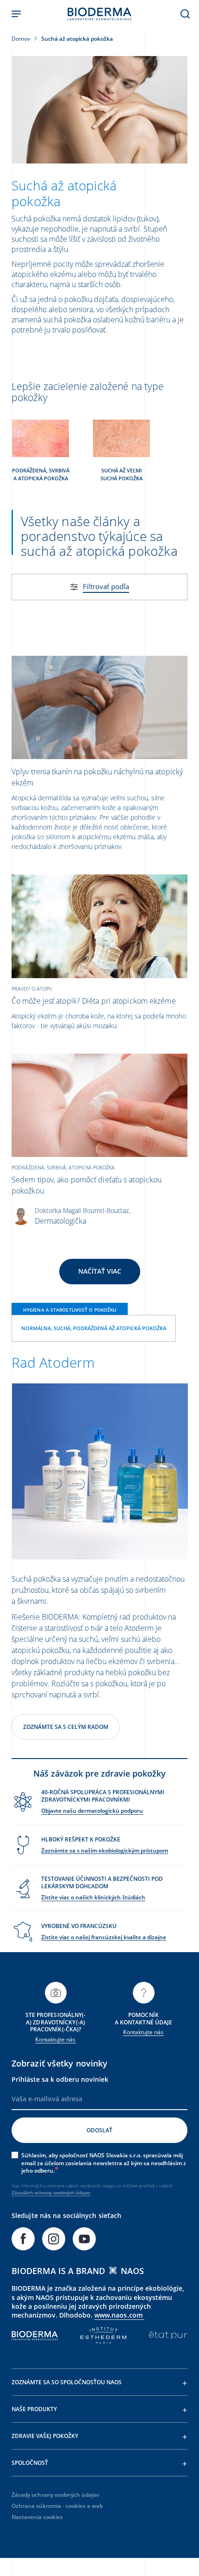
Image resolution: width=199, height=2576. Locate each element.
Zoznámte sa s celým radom (66, 1727)
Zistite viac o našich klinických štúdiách (93, 1897)
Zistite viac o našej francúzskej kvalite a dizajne (104, 1937)
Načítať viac (100, 1271)
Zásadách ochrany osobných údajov (51, 2193)
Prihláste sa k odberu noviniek (60, 2079)
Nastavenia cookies (37, 2517)
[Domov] (99, 14)
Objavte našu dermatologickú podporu (92, 1811)
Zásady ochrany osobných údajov (55, 2495)
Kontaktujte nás (55, 2039)
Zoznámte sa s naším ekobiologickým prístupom (105, 1850)
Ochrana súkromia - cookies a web (57, 2506)
